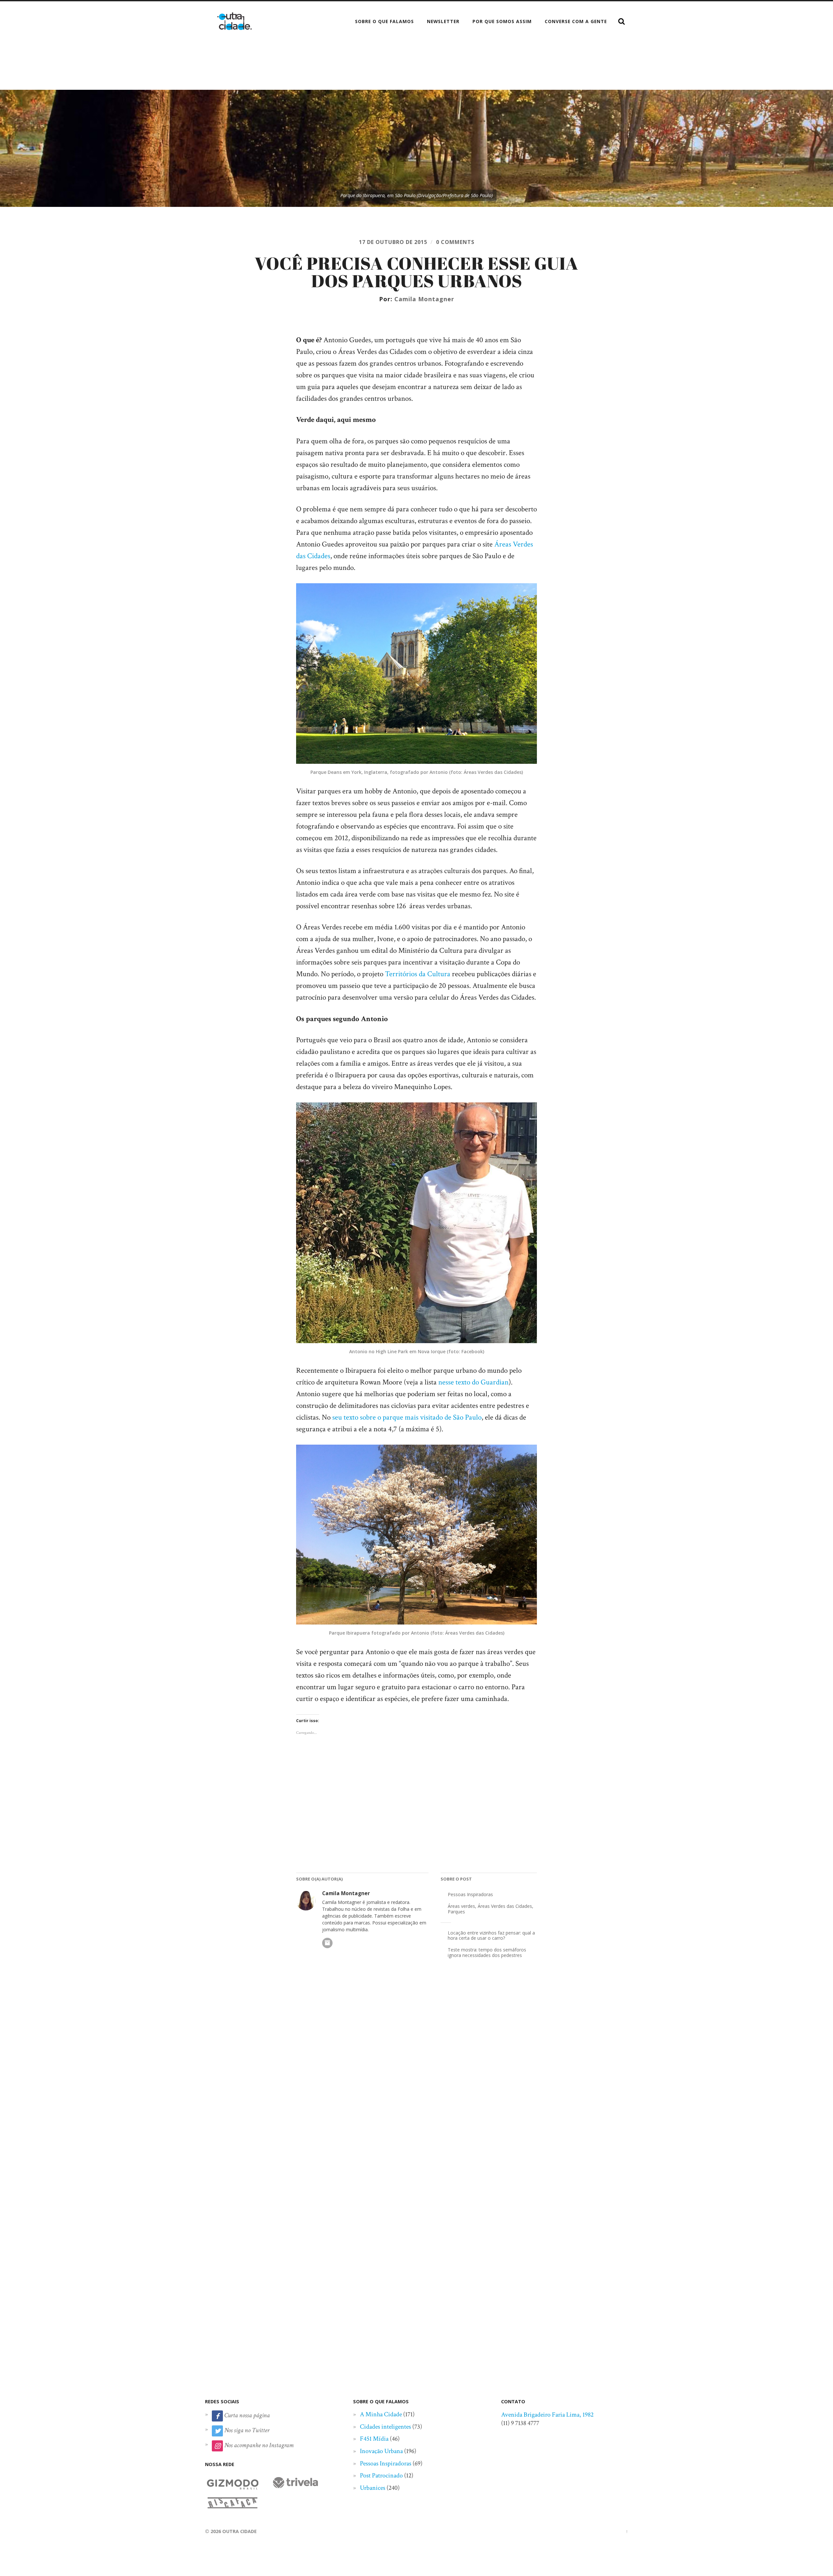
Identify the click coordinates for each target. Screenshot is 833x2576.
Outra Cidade (239, 2531)
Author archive (327, 1943)
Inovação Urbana (381, 2451)
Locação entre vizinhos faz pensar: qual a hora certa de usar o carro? (491, 1935)
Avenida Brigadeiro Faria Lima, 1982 (547, 2415)
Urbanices (373, 2488)
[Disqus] (416, 2073)
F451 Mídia (374, 2439)
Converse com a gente (576, 21)
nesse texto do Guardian (473, 1382)
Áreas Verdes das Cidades (505, 1906)
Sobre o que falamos (384, 21)
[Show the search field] (621, 21)
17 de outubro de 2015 (393, 242)
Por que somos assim (502, 21)
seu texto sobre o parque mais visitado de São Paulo (407, 1417)
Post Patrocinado (381, 2475)
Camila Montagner (424, 299)
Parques (456, 1912)
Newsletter (443, 21)
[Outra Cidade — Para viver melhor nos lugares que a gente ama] (234, 21)
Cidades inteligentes (385, 2427)
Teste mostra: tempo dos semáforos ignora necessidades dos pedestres (487, 1952)
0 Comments (455, 242)
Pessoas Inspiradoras (470, 1894)
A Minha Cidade (381, 2414)
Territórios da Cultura (418, 974)
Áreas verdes (461, 1906)
